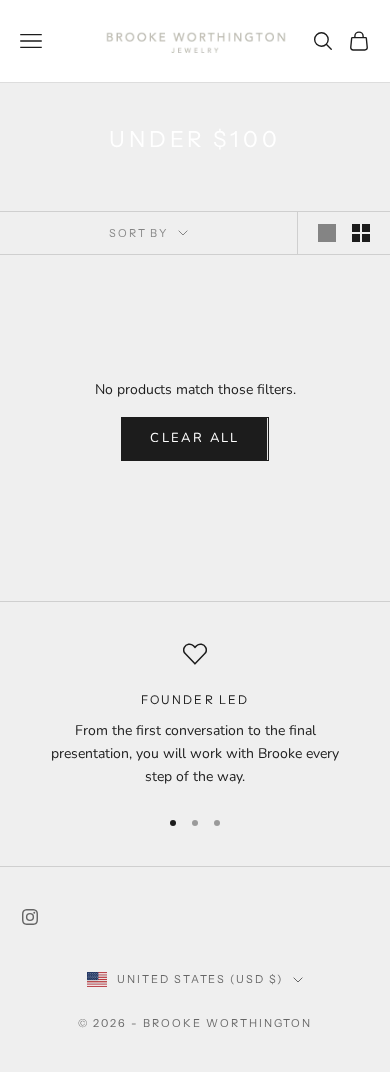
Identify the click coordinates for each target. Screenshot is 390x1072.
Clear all (194, 438)
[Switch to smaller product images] (361, 233)
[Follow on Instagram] (30, 917)
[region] (195, 715)
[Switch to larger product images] (327, 233)
